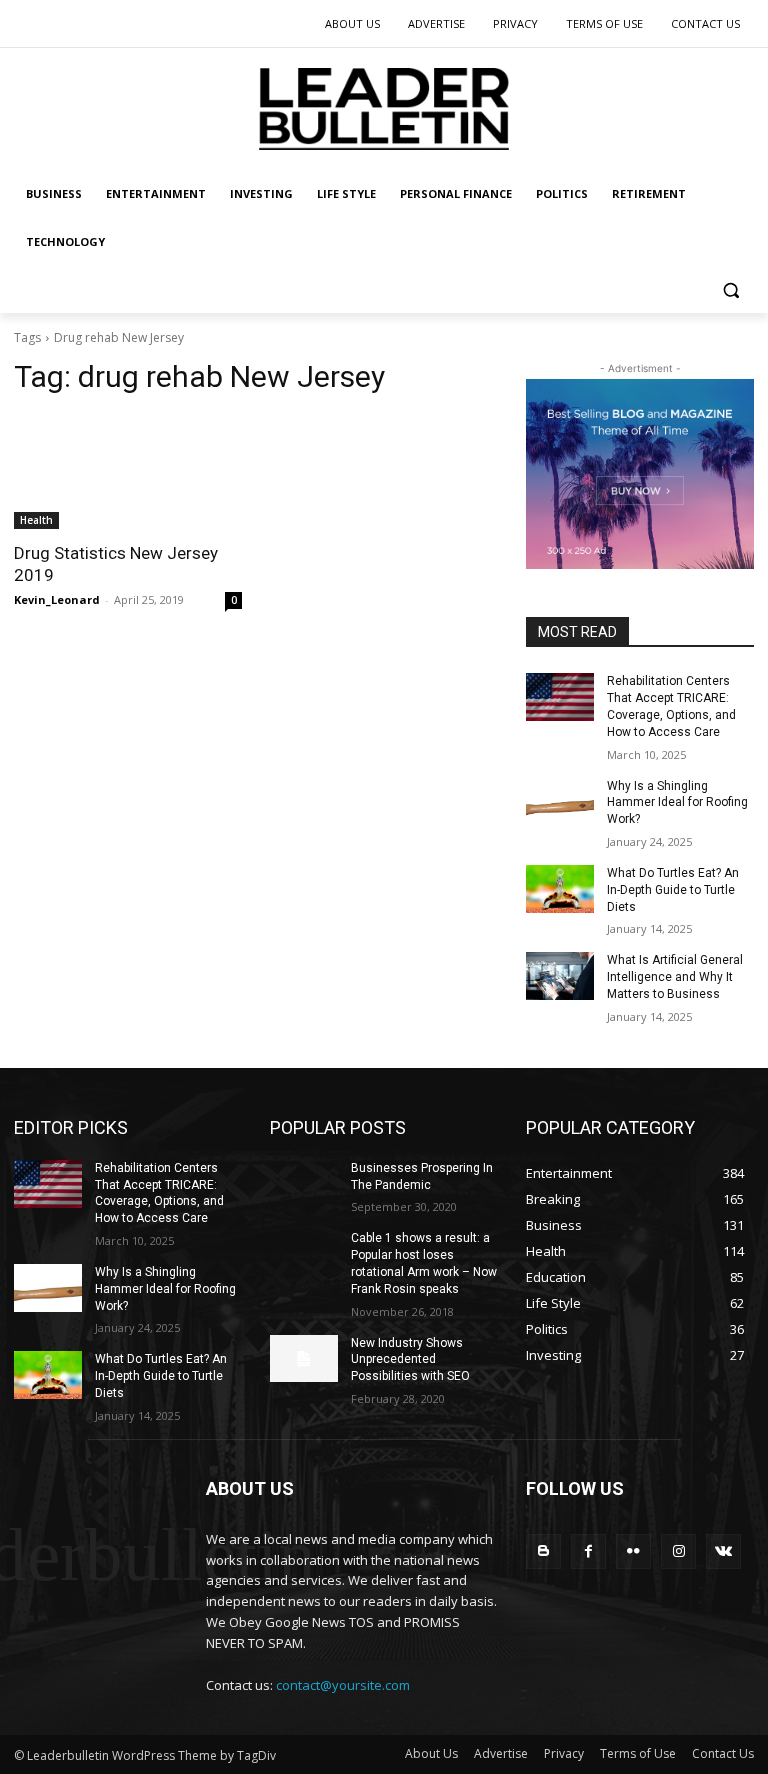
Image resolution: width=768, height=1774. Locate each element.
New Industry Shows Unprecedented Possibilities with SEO (410, 1360)
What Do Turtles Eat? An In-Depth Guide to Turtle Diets (673, 890)
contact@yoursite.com (343, 1685)
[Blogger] (543, 1551)
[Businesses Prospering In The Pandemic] (304, 1184)
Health (36, 520)
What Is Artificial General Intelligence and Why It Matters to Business (675, 977)
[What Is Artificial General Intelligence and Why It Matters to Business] (560, 976)
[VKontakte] (723, 1551)
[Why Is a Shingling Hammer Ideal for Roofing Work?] (560, 802)
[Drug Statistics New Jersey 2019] (128, 472)
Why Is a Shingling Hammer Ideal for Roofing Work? (677, 803)
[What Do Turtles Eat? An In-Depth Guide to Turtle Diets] (560, 889)
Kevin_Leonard (57, 599)
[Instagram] (678, 1551)
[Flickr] (633, 1551)
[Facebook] (588, 1551)
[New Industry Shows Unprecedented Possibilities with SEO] (304, 1359)
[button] (730, 290)
